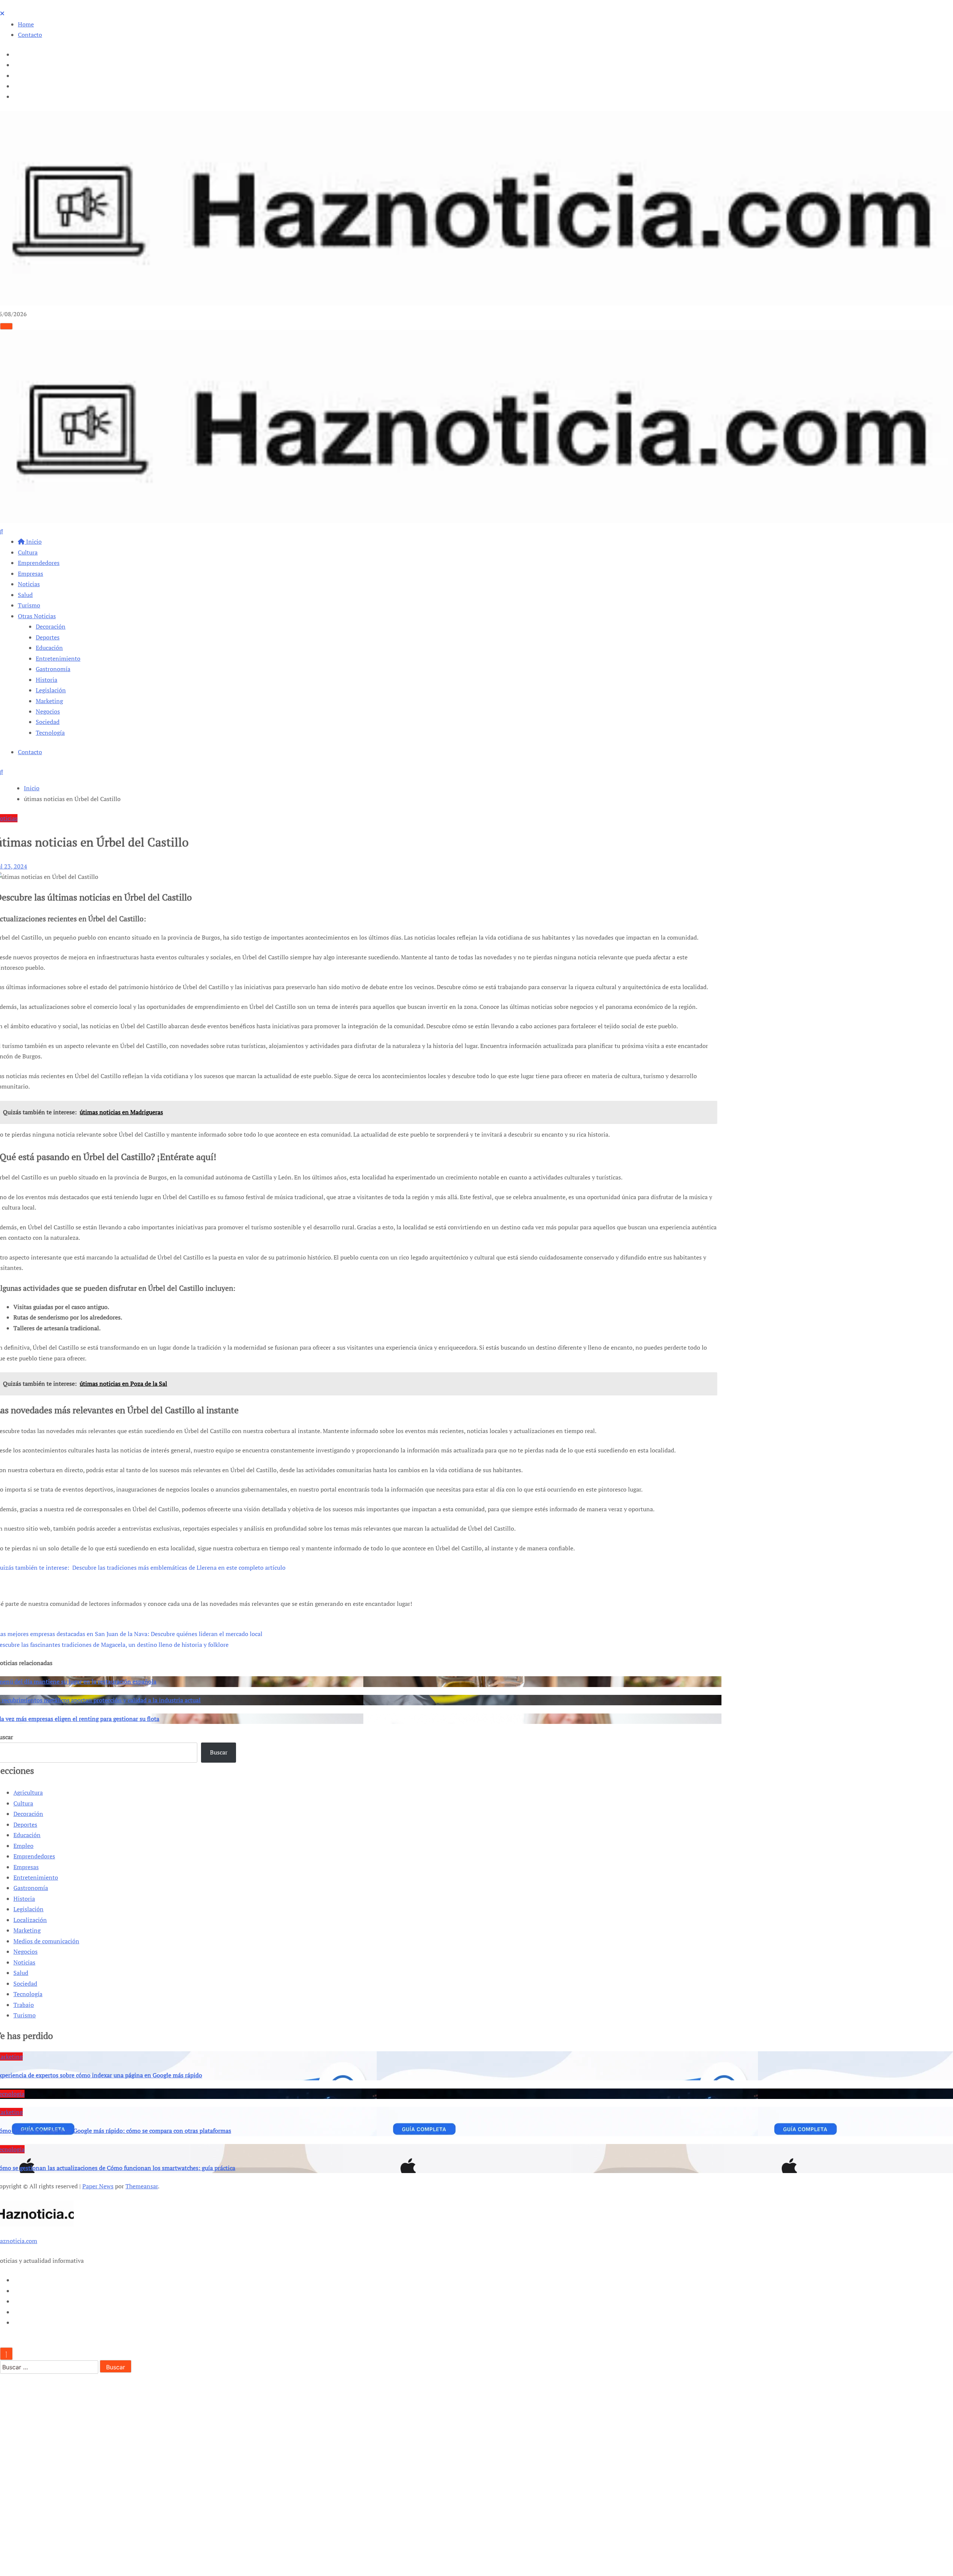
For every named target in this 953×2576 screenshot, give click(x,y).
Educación (49, 648)
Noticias (29, 584)
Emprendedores (39, 563)
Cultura (28, 552)
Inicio (33, 541)
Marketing (49, 701)
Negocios (48, 711)
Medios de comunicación (46, 1941)
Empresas (31, 574)
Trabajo (24, 2005)
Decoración (51, 626)
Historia (47, 680)
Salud (25, 595)
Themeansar (142, 2186)
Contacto (30, 35)
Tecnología (50, 733)
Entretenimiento (58, 658)
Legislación (51, 690)
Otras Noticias (37, 616)
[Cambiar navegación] (6, 326)
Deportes (48, 637)
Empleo (23, 1846)
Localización (30, 1920)
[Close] (2, 13)
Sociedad (48, 722)
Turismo (29, 605)
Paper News (98, 2186)
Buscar (219, 1752)
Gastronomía (53, 669)
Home (26, 24)
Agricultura (28, 1792)
